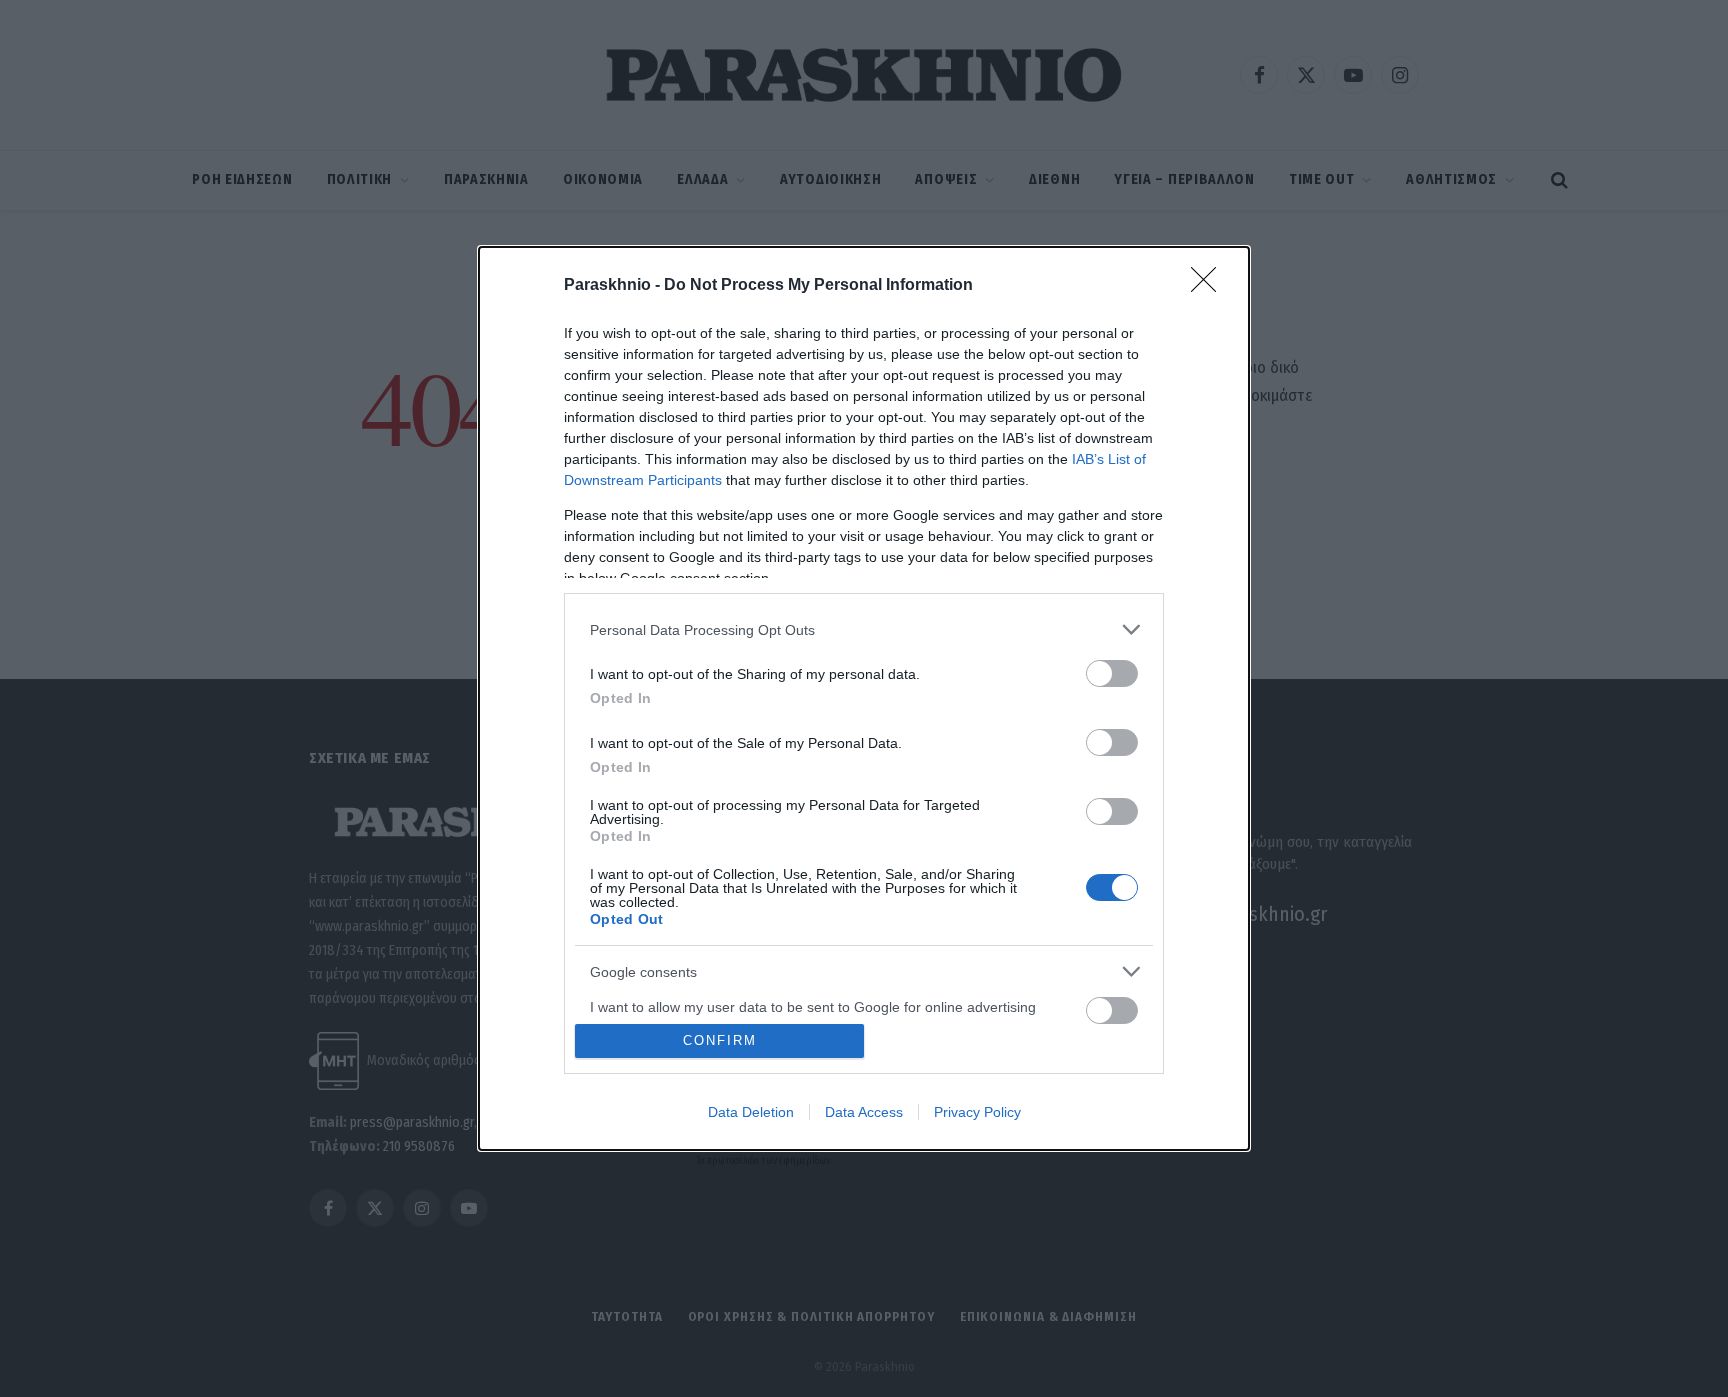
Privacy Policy (977, 1112)
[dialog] (864, 698)
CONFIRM (720, 1040)
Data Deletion (751, 1112)
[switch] (1112, 673)
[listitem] (864, 629)
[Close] (1210, 286)
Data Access (864, 1112)
